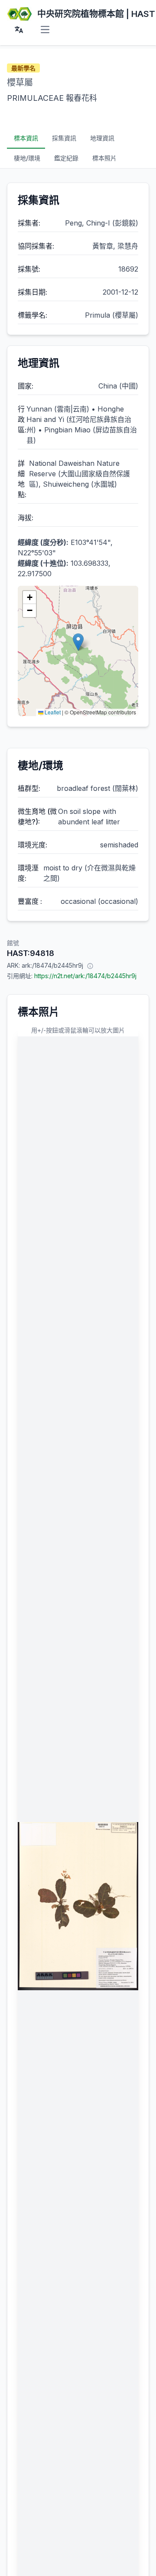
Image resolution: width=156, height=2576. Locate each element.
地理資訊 (102, 138)
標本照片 (104, 158)
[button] (78, 642)
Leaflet (52, 712)
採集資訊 (64, 138)
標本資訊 (26, 138)
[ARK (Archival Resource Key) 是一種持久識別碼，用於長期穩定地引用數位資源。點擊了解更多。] (90, 966)
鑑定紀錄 (66, 158)
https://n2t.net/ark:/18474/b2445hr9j (85, 976)
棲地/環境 (27, 158)
